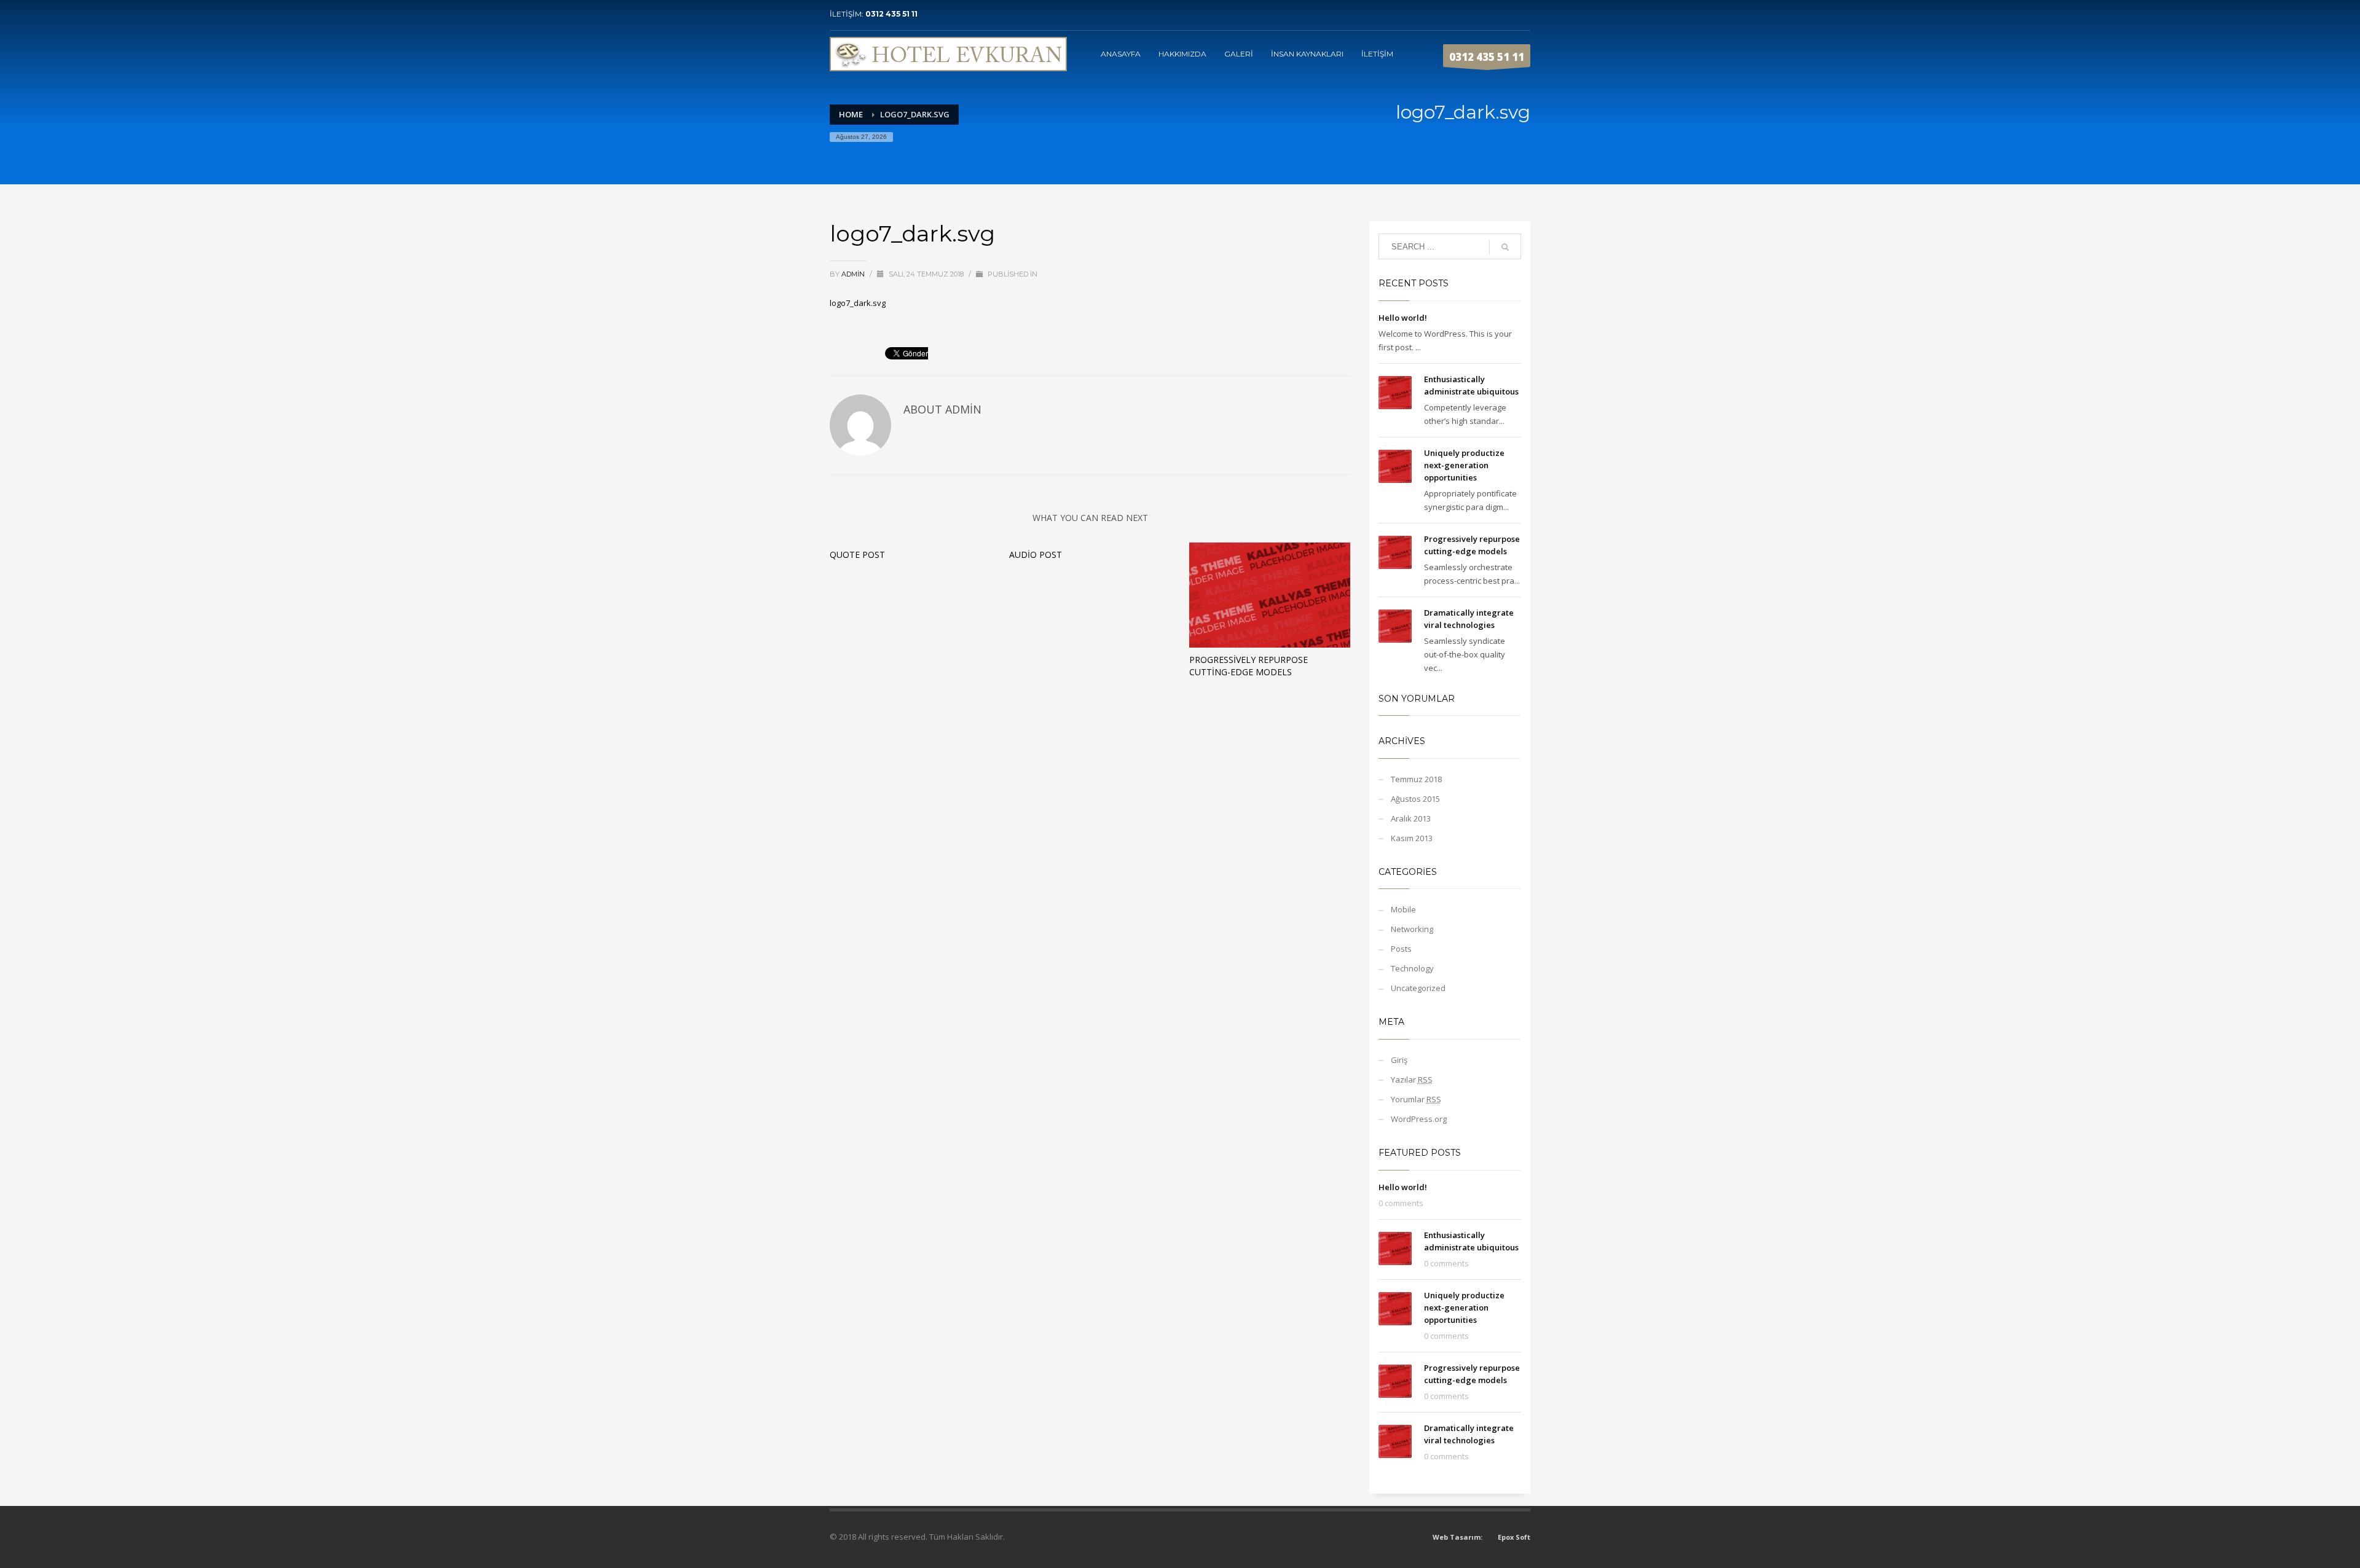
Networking (1412, 929)
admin (854, 274)
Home (851, 114)
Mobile (1403, 909)
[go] (1505, 247)
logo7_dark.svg (858, 303)
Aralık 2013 (1411, 818)
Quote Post (857, 555)
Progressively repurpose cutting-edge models (1249, 666)
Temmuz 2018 (1416, 779)
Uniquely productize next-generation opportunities (1464, 465)
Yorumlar (1416, 1099)
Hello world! (1403, 318)
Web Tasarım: (1457, 1537)
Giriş (1399, 1060)
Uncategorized (1418, 988)
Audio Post (1036, 555)
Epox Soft (1514, 1537)
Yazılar (1412, 1080)
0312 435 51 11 (891, 14)
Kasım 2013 (1412, 838)
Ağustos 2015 (1415, 799)
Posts (1401, 949)
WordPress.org (1419, 1119)
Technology (1412, 968)
